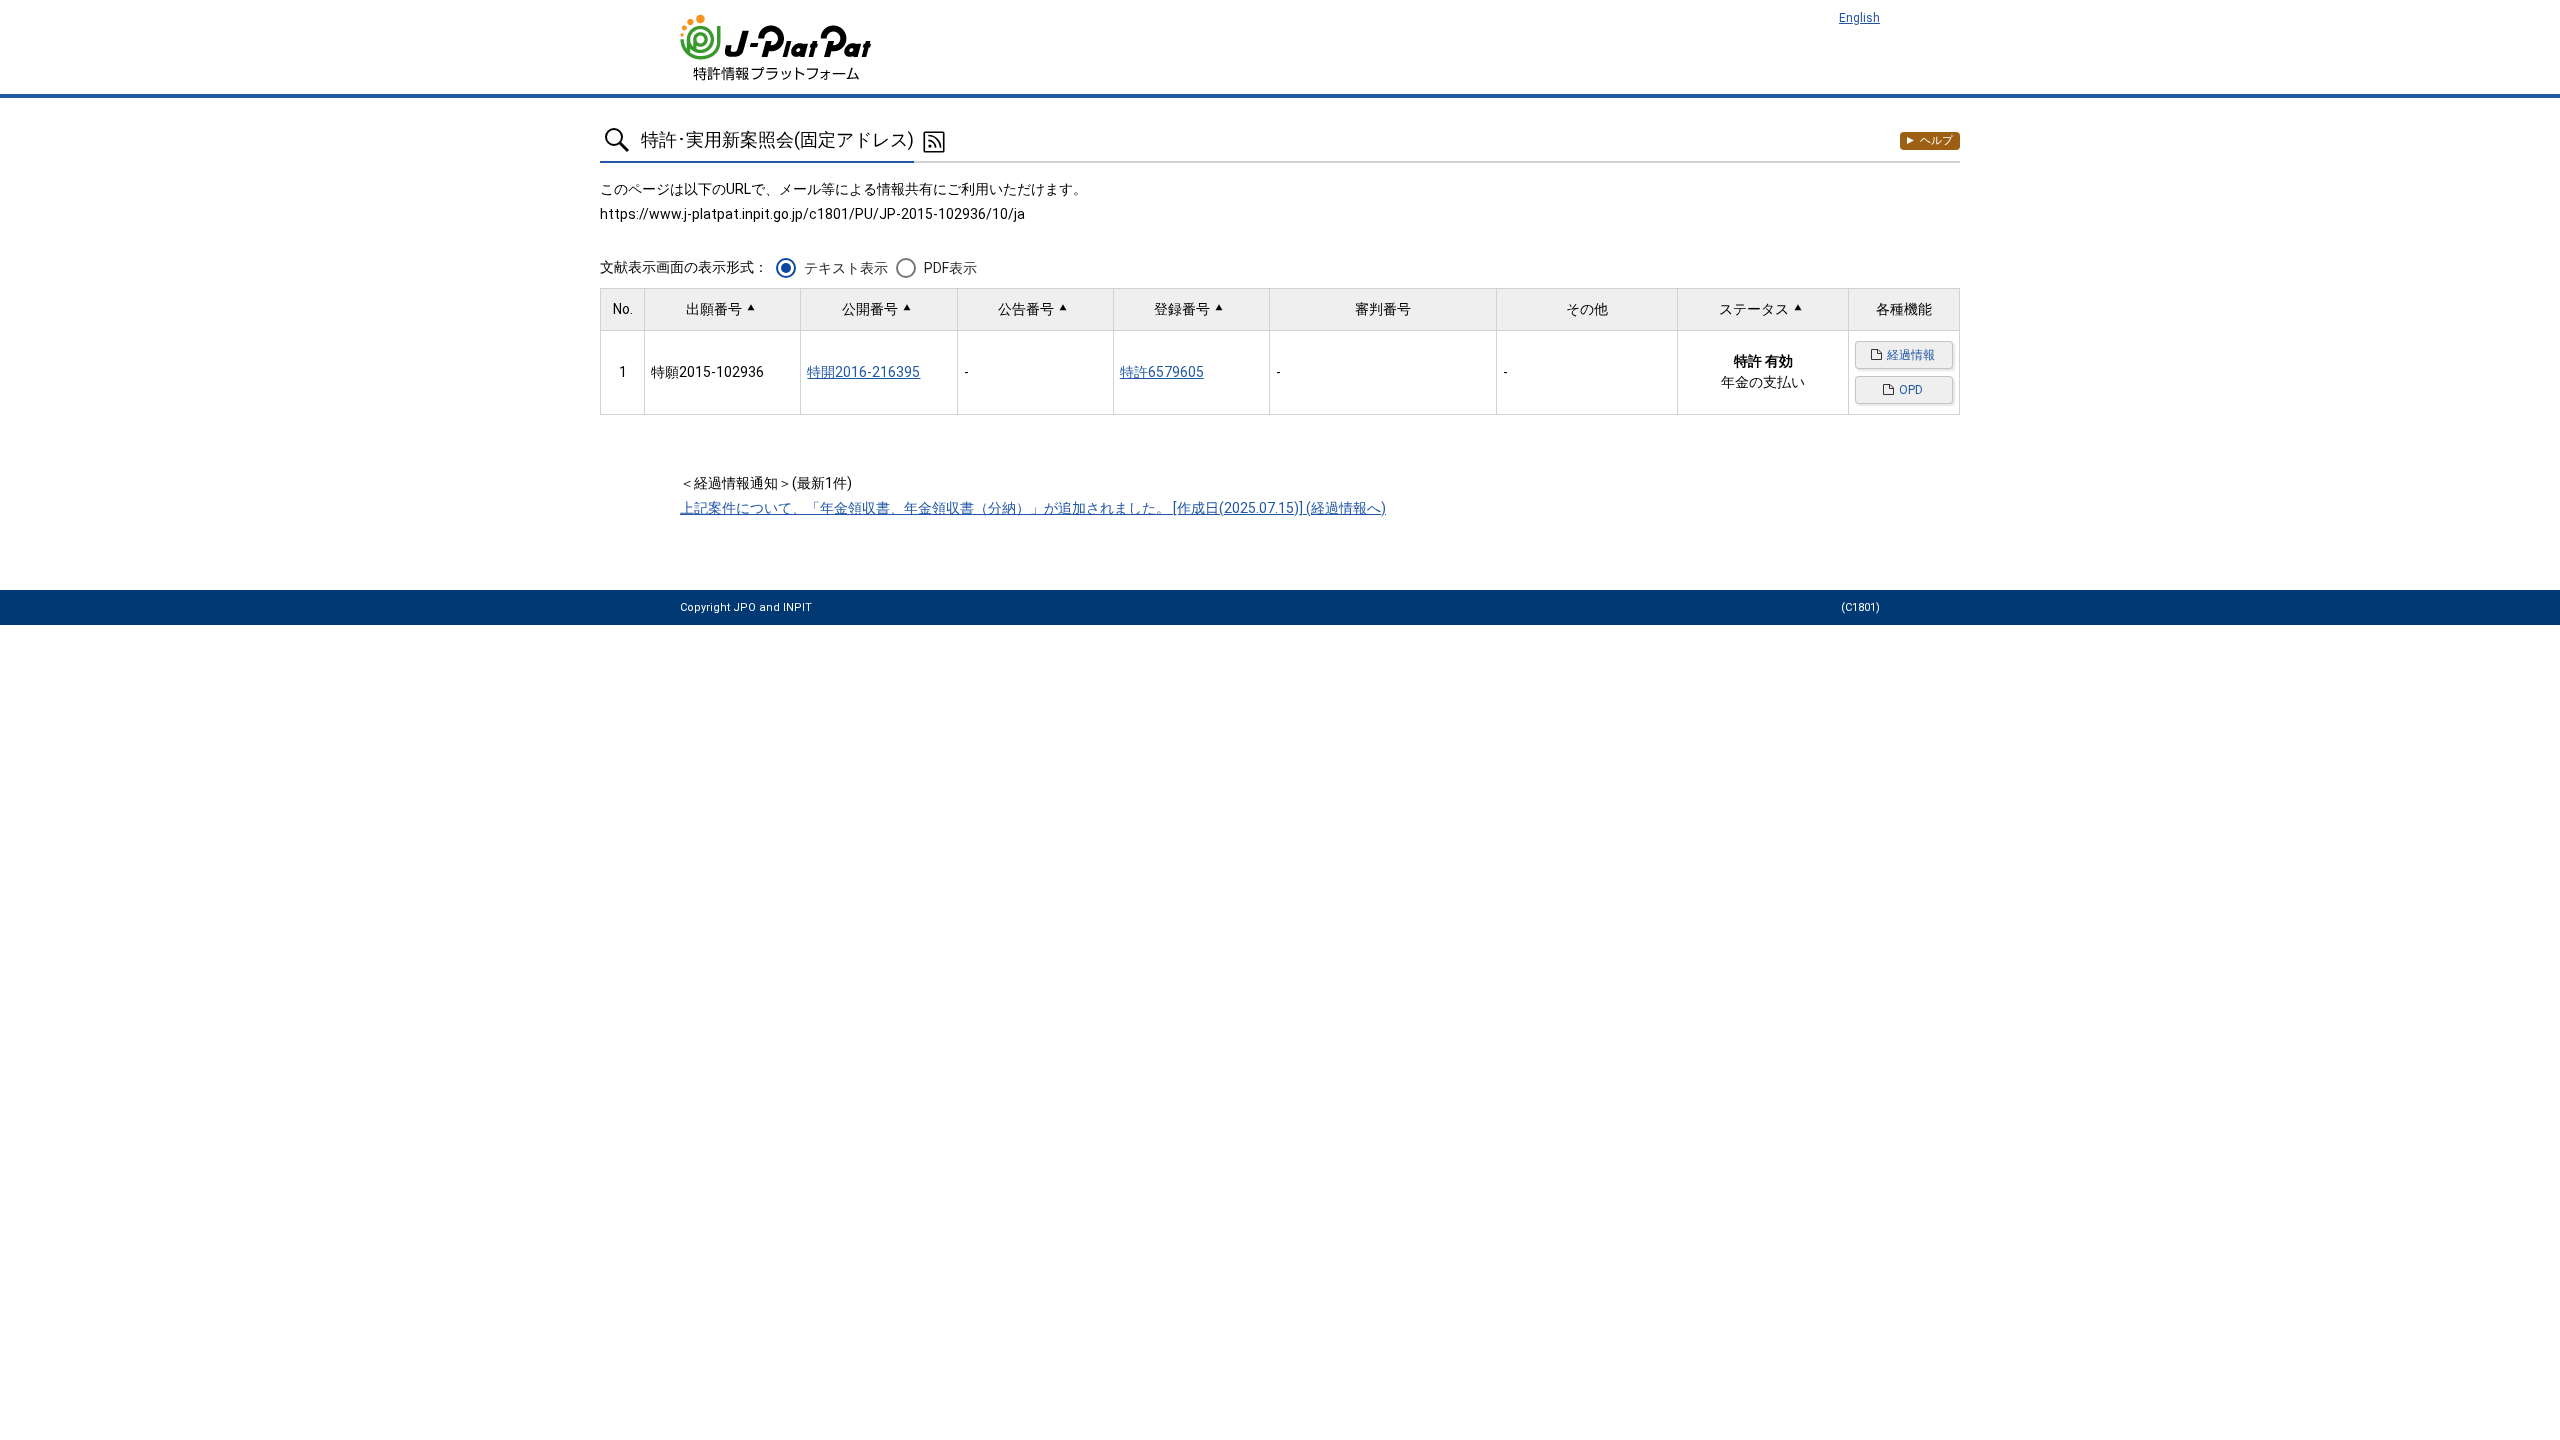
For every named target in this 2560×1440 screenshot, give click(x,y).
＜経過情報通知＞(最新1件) (766, 483)
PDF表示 (950, 268)
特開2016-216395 (863, 372)
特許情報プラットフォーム (777, 47)
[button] (722, 309)
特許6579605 (1162, 372)
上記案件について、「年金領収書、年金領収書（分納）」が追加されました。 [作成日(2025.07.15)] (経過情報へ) (1033, 508)
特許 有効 (1763, 361)
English (1859, 18)
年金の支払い (1763, 382)
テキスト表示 (846, 268)
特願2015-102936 (707, 372)
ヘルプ (1936, 140)
